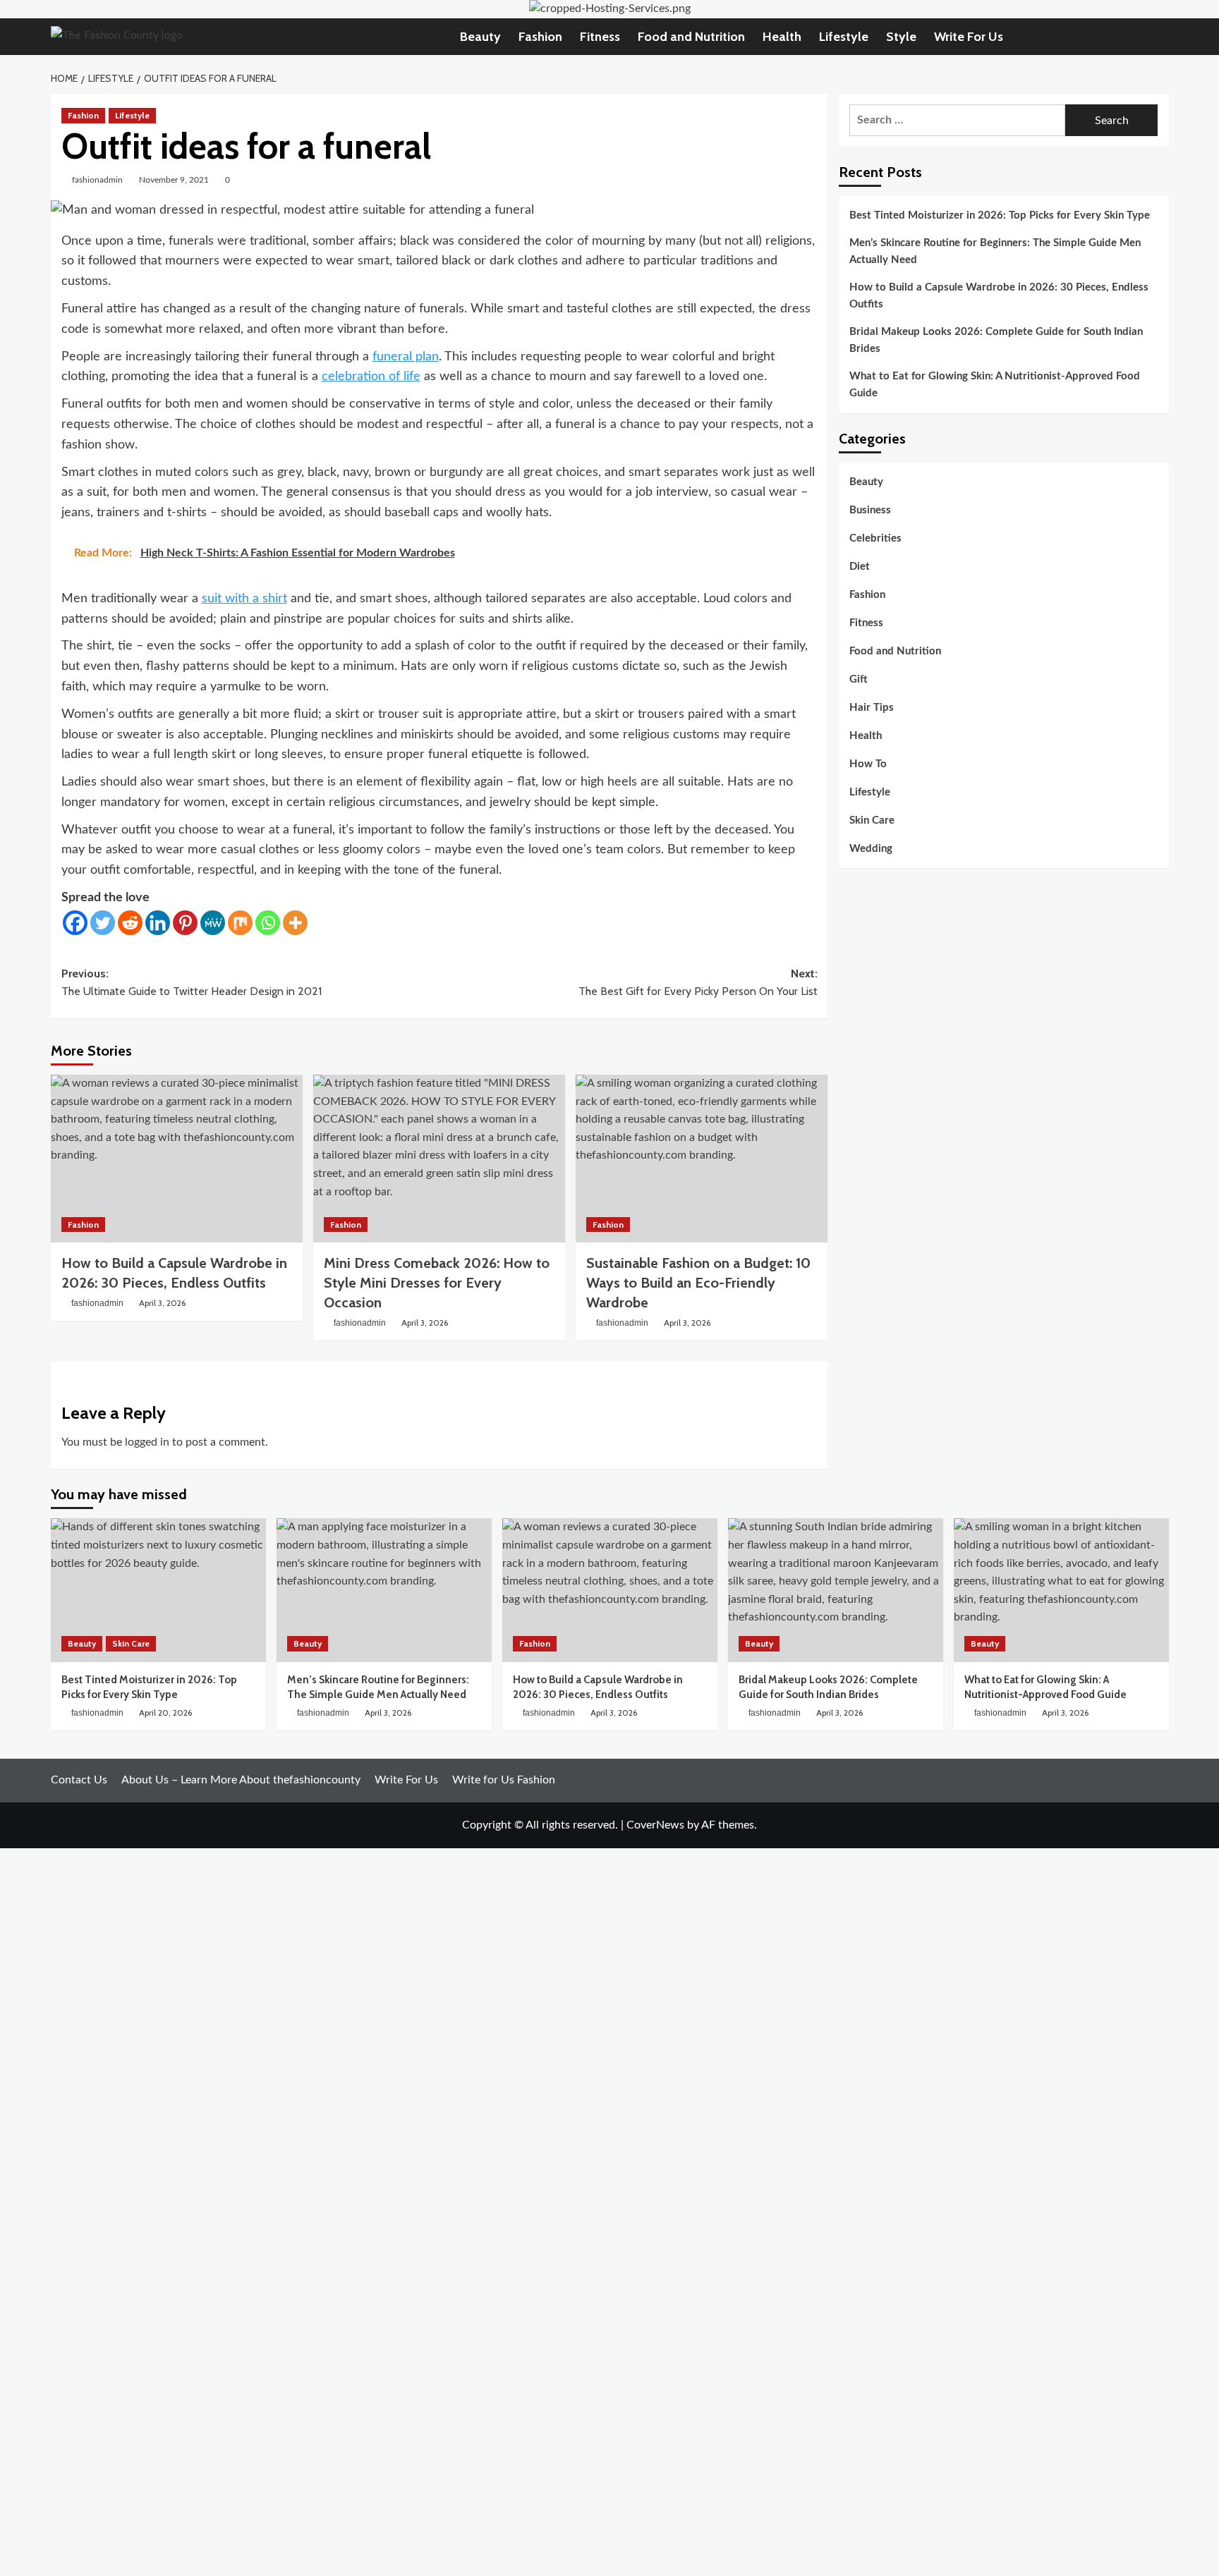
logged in (147, 1442)
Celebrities (875, 538)
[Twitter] (103, 923)
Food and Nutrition (691, 37)
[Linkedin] (158, 923)
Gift (859, 679)
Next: (698, 983)
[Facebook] (75, 923)
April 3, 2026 (162, 1303)
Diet (860, 567)
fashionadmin (97, 180)
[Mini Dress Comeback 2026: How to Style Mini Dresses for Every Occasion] (439, 1159)
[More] (295, 923)
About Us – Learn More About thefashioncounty (241, 1780)
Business (870, 510)
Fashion (540, 37)
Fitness (600, 37)
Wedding (871, 849)
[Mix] (240, 923)
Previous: (192, 983)
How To (868, 764)
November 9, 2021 (174, 180)
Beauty (480, 37)
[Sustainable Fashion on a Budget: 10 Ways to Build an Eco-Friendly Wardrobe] (702, 1159)
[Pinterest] (185, 923)
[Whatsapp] (268, 923)
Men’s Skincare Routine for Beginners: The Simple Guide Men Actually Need (995, 251)
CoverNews (655, 1825)
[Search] (1160, 36)
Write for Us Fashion (504, 1780)
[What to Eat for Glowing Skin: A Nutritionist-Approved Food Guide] (1061, 1590)
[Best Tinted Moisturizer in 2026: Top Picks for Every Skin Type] (158, 1590)
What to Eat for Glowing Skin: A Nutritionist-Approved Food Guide (995, 385)
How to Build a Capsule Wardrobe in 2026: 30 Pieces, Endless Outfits (999, 296)
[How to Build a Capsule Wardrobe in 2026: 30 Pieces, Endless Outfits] (177, 1159)
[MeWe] (213, 923)
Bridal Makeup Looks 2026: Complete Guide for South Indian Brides (996, 340)
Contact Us (79, 1780)
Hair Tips (872, 708)
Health (782, 37)
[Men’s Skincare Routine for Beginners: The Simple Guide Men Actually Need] (384, 1590)
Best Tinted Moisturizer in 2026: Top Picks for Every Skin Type (1000, 215)
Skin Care (872, 820)
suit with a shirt (244, 599)
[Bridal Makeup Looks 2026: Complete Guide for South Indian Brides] (836, 1590)
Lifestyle (844, 37)
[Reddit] (130, 923)
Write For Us (969, 37)
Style (901, 37)
